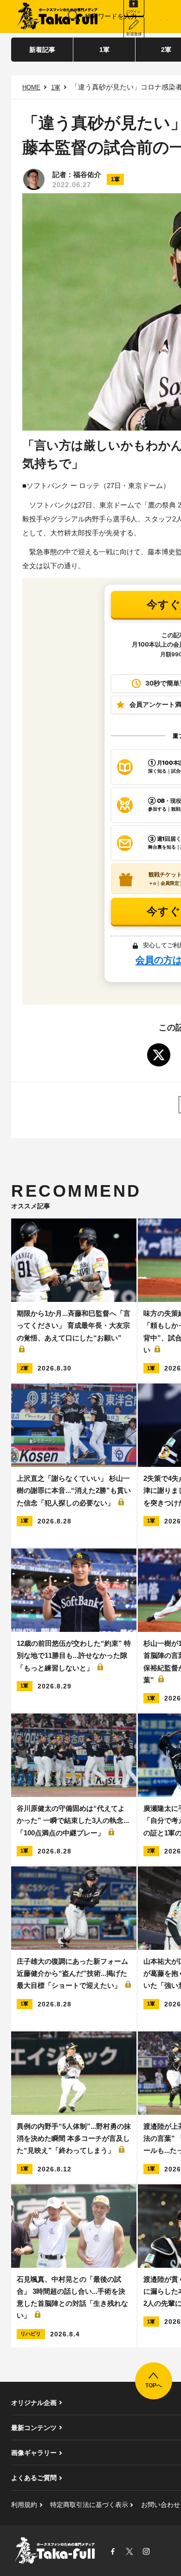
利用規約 (24, 2505)
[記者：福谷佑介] (34, 179)
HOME (31, 87)
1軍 (104, 50)
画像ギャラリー (34, 2453)
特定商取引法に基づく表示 (89, 2505)
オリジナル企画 (34, 2403)
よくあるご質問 (34, 2478)
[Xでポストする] (159, 1055)
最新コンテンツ (34, 2428)
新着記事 (42, 50)
